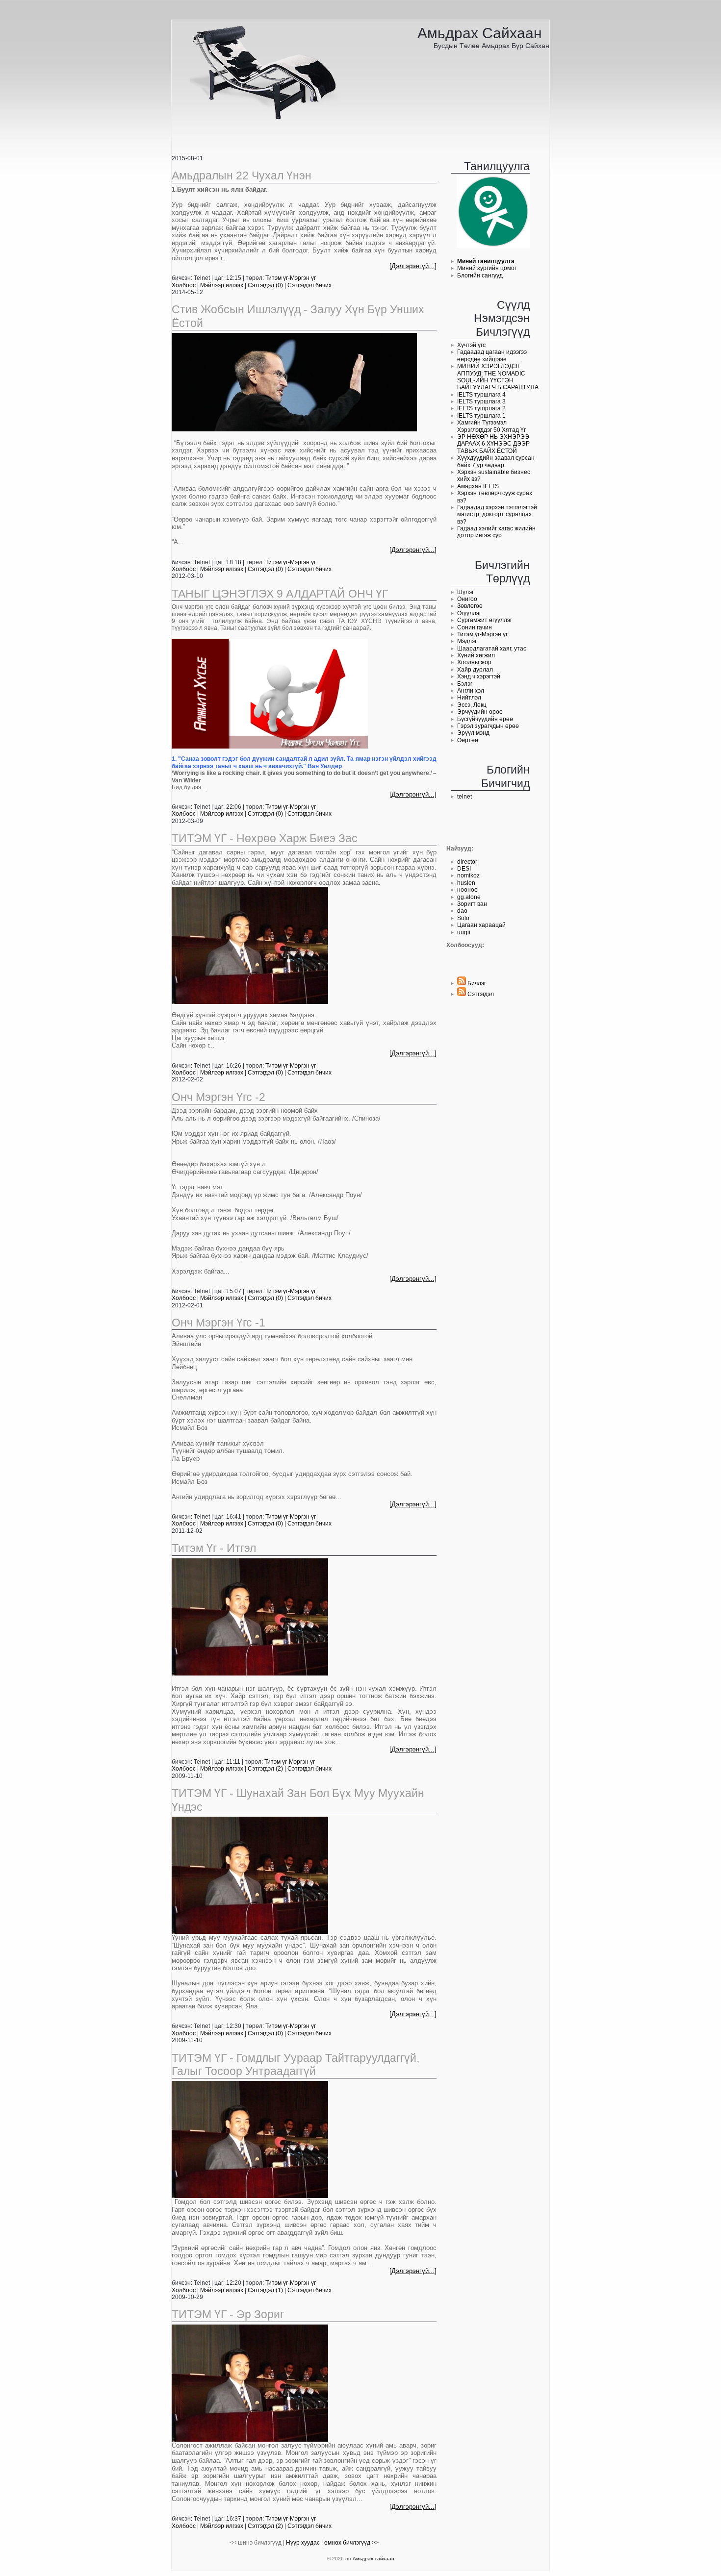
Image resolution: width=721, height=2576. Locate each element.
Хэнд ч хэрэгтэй (479, 676)
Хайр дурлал (475, 670)
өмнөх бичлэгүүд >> (351, 2543)
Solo (463, 918)
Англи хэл (471, 691)
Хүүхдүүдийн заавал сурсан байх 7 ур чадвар (496, 461)
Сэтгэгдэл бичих (309, 285)
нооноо (467, 890)
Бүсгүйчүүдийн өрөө (485, 719)
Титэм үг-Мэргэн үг (482, 634)
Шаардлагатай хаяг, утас (492, 649)
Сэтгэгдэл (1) (265, 2290)
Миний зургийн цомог (487, 268)
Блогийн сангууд (480, 275)
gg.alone (469, 897)
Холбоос (184, 285)
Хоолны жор (474, 662)
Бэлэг (465, 684)
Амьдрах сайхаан (480, 33)
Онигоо (467, 599)
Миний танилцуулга (486, 261)
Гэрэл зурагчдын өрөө (488, 726)
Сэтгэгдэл (480, 994)
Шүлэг (465, 592)
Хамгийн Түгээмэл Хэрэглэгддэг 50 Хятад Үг (491, 426)
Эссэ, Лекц (472, 705)
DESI (464, 869)
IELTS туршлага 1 (481, 416)
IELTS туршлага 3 (481, 401)
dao (462, 911)
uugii (464, 932)
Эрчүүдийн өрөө (480, 712)
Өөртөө (468, 740)
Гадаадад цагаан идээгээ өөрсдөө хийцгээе (492, 355)
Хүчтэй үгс (471, 345)
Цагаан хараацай (481, 925)
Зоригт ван (472, 904)
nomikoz (468, 875)
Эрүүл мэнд (473, 733)
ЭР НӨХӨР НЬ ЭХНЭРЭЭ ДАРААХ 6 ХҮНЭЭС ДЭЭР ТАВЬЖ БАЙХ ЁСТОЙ (493, 444)
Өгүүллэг (469, 613)
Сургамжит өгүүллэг (485, 620)
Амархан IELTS (478, 486)
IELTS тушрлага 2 (481, 408)
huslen (466, 883)
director (467, 862)
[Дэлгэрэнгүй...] (413, 266)
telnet (464, 797)
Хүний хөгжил (476, 655)
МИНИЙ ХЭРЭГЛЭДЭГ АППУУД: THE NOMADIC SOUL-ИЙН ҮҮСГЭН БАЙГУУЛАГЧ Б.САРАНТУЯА (498, 377)
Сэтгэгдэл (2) (265, 1769)
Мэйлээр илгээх (222, 285)
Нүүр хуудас (303, 2543)
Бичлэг (476, 983)
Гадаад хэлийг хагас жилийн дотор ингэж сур (496, 532)
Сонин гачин (475, 627)
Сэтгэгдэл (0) (265, 285)
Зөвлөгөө (470, 606)
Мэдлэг (467, 641)
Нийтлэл (469, 698)
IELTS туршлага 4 (481, 395)
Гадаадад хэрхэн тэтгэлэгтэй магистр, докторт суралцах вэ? (497, 514)
